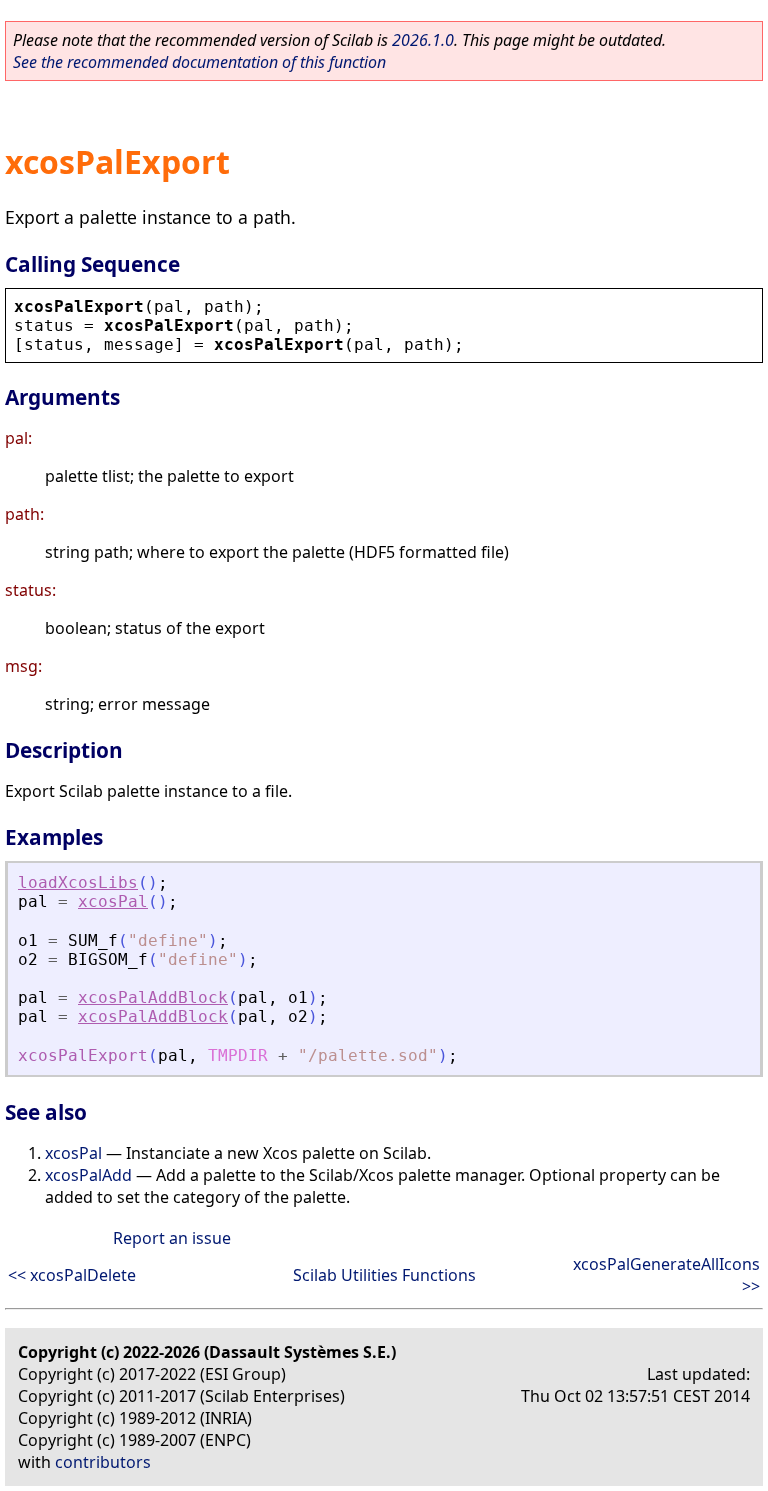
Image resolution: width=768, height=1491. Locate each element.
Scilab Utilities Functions (384, 1275)
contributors (103, 1462)
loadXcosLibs (78, 882)
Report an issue (172, 1238)
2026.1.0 (423, 40)
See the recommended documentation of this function (199, 62)
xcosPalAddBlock (153, 997)
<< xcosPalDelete (72, 1275)
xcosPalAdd (88, 1175)
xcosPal (113, 901)
